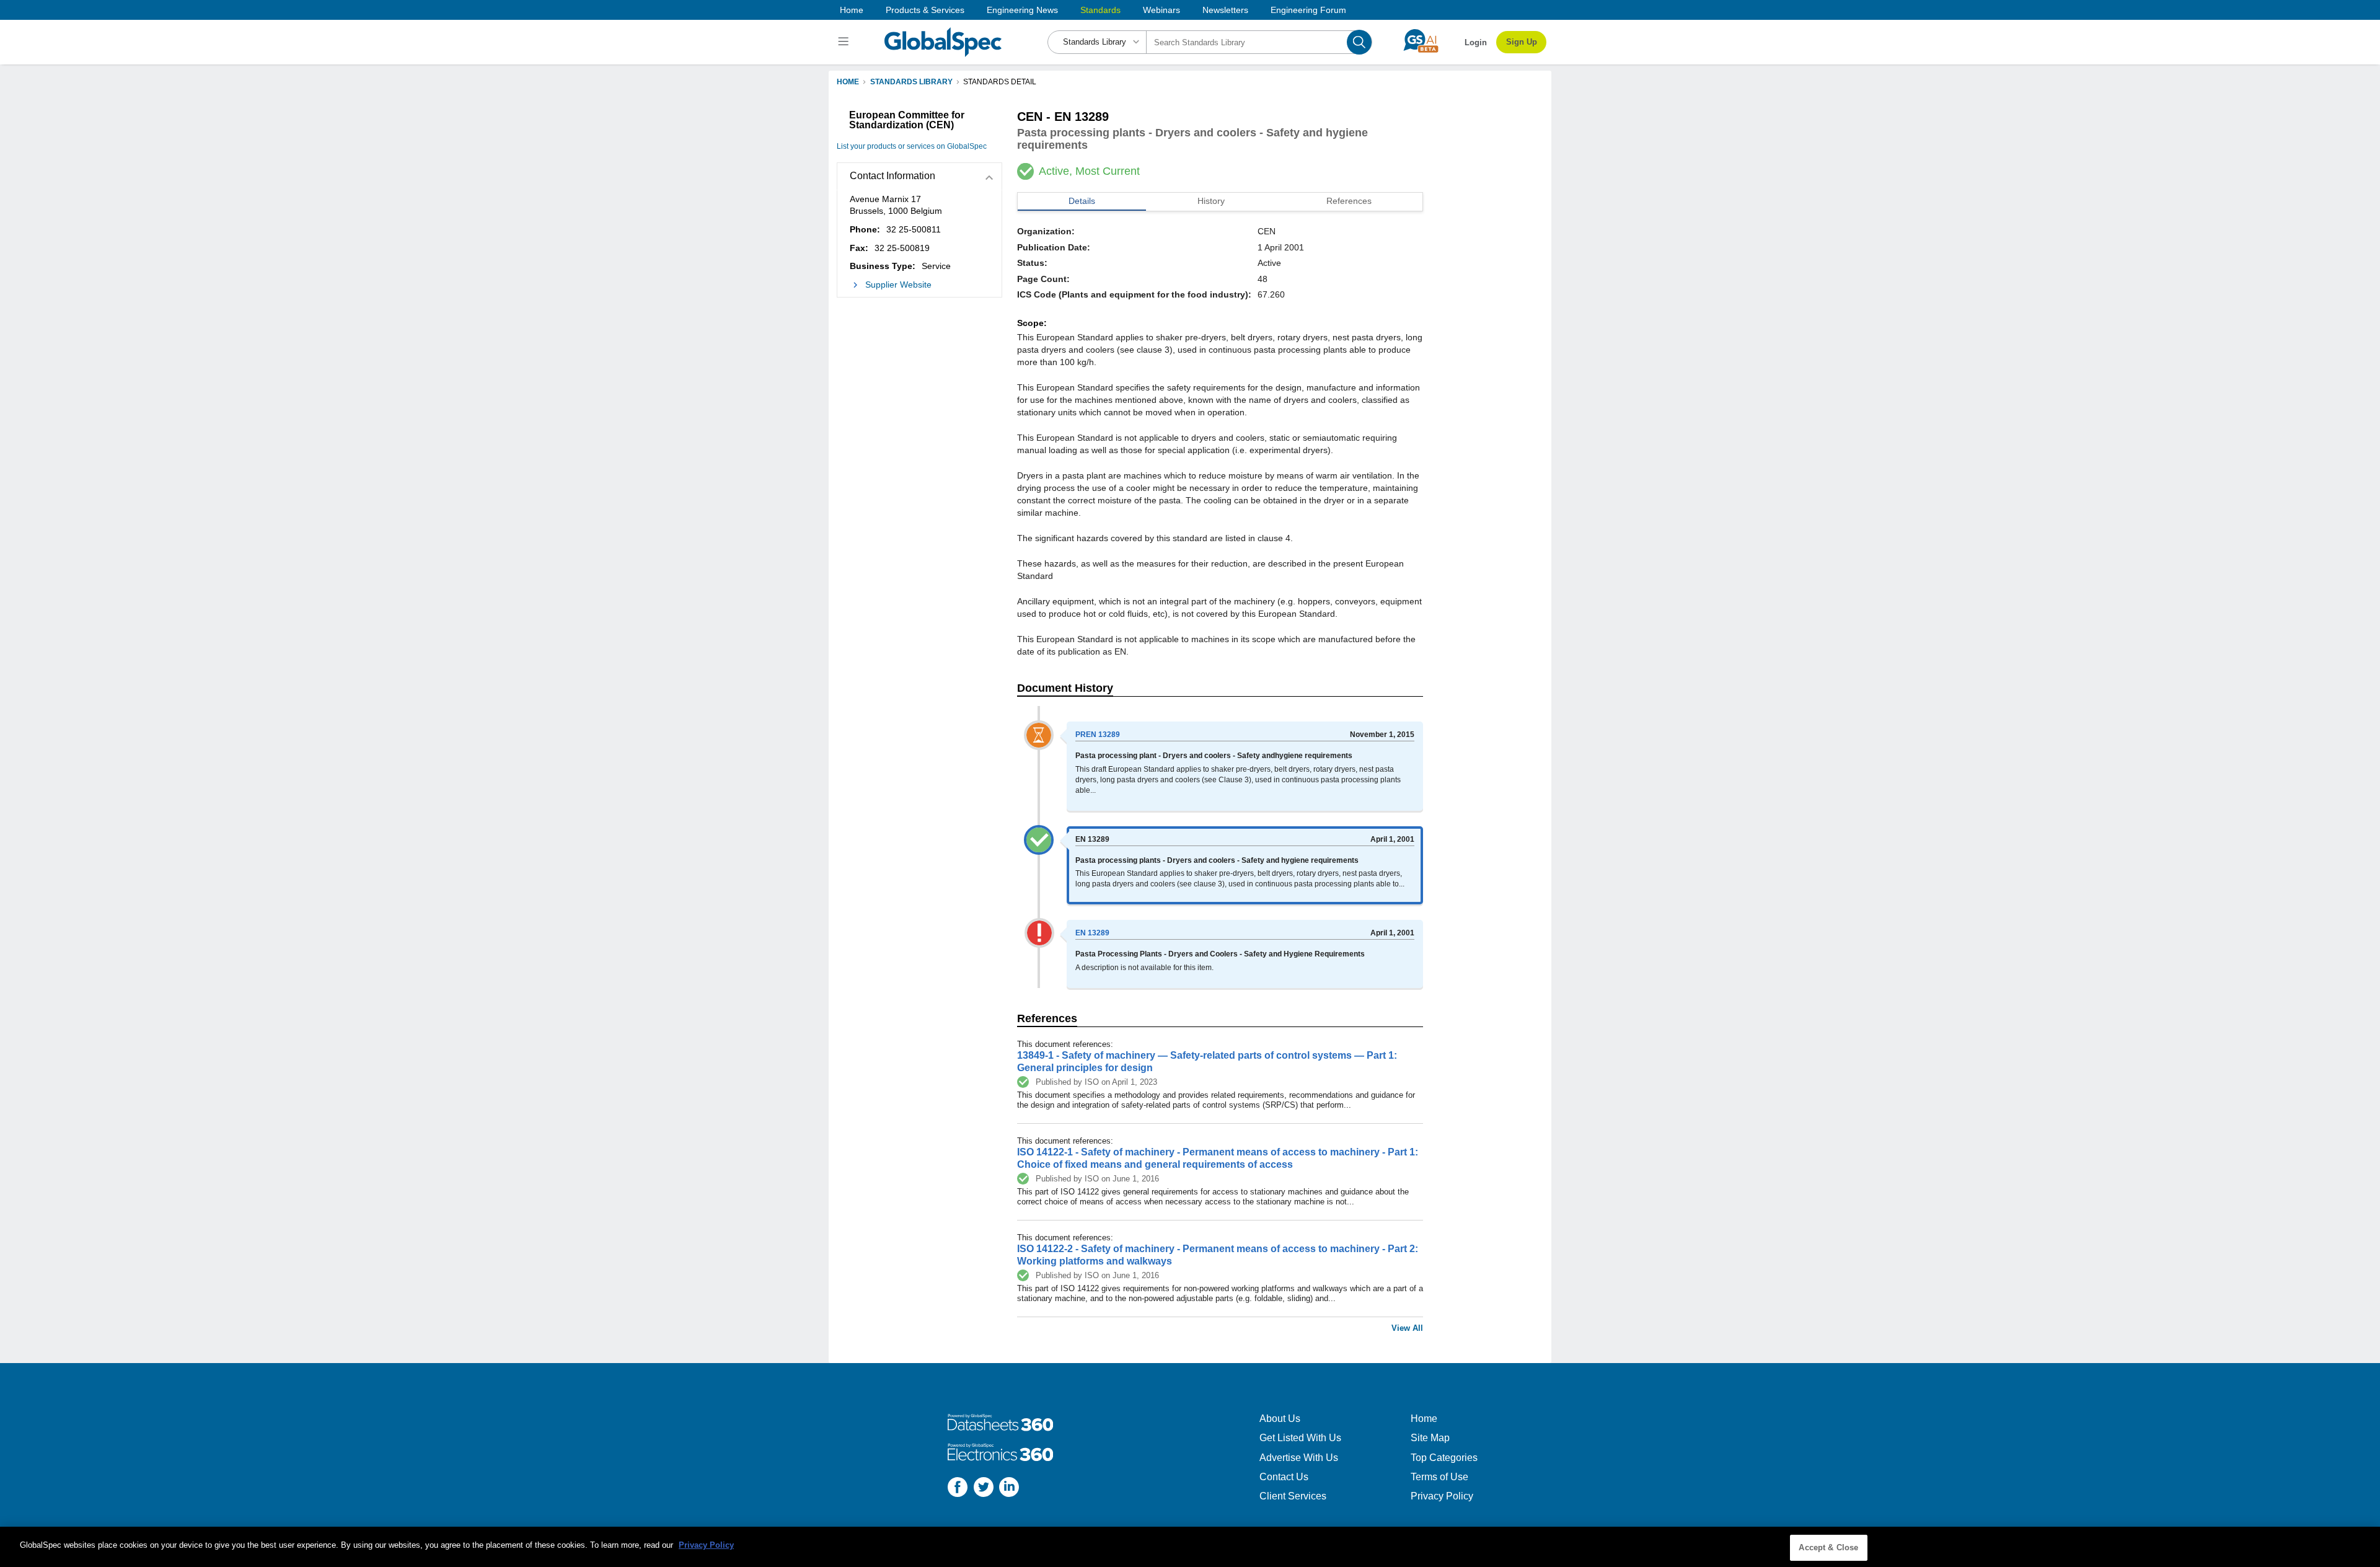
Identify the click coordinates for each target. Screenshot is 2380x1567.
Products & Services (925, 10)
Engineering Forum (1308, 10)
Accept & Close (1828, 1547)
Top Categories (1444, 1458)
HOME (848, 82)
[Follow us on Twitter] (984, 1489)
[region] (1190, 1547)
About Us (1280, 1419)
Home (852, 10)
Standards (1100, 10)
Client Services (1293, 1496)
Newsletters (1225, 10)
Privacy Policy (1442, 1496)
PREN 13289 (1098, 735)
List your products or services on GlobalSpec (912, 146)
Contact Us (1284, 1477)
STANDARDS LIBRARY (911, 82)
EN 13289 (1092, 933)
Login (1476, 42)
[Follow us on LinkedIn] (1009, 1489)
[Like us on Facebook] (958, 1489)
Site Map (1430, 1438)
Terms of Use (1439, 1477)
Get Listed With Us (1300, 1438)
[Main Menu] (845, 42)
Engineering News (1022, 10)
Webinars (1161, 10)
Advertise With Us (1299, 1458)
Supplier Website (898, 285)
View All (1407, 1328)
